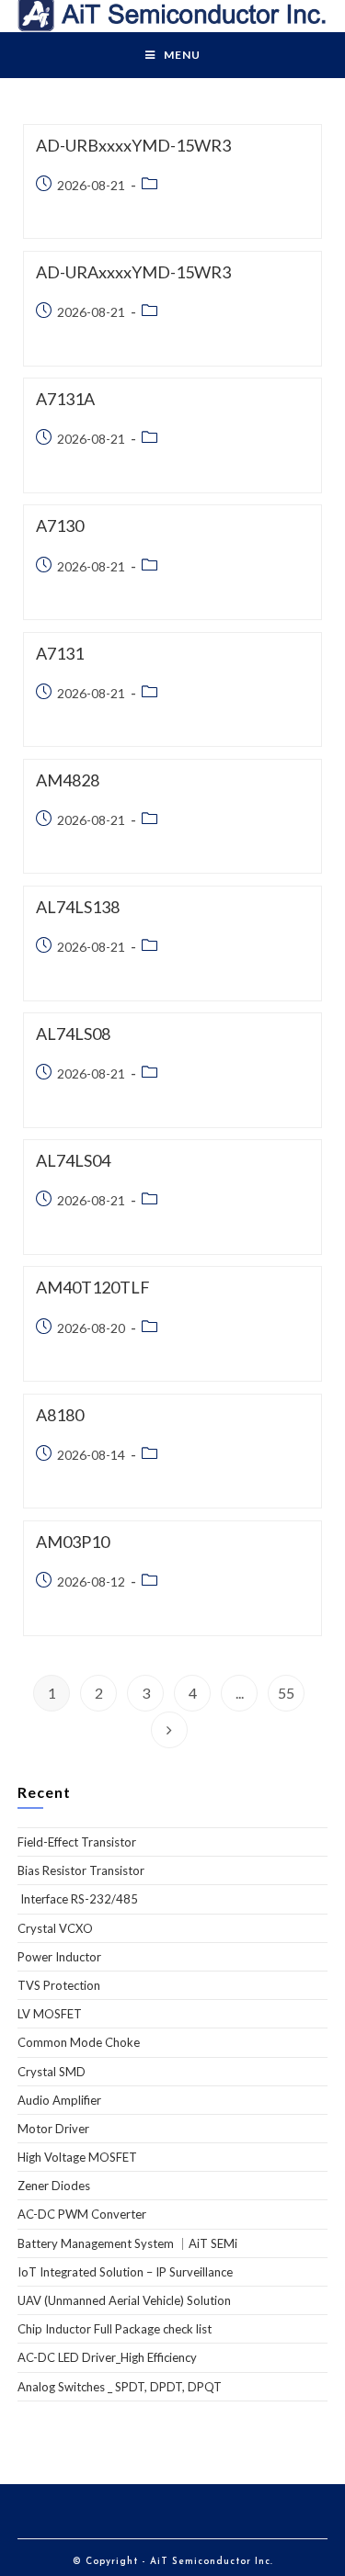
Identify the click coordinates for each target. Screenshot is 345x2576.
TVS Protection (59, 1985)
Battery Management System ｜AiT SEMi (127, 2243)
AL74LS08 (73, 1034)
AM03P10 (73, 1542)
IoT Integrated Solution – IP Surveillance (125, 2272)
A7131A (65, 399)
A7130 (60, 525)
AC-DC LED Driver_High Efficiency (107, 2357)
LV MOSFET (50, 2014)
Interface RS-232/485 (78, 1899)
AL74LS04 (73, 1160)
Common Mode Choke (79, 2042)
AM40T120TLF (93, 1287)
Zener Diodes (54, 2186)
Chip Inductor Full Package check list (115, 2329)
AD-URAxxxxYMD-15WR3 (133, 272)
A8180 (60, 1415)
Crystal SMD (52, 2072)
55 (286, 1693)
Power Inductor (59, 1957)
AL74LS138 (78, 907)
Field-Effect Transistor (77, 1842)
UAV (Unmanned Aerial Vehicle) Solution (124, 2300)
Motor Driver (53, 2129)
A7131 (60, 653)
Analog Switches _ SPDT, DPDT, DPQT (120, 2387)
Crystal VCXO (55, 1928)
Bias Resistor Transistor (81, 1870)
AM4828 (68, 780)
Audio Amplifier (59, 2100)
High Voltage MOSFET (77, 2157)
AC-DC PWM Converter (82, 2214)
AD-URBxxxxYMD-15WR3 (133, 145)
